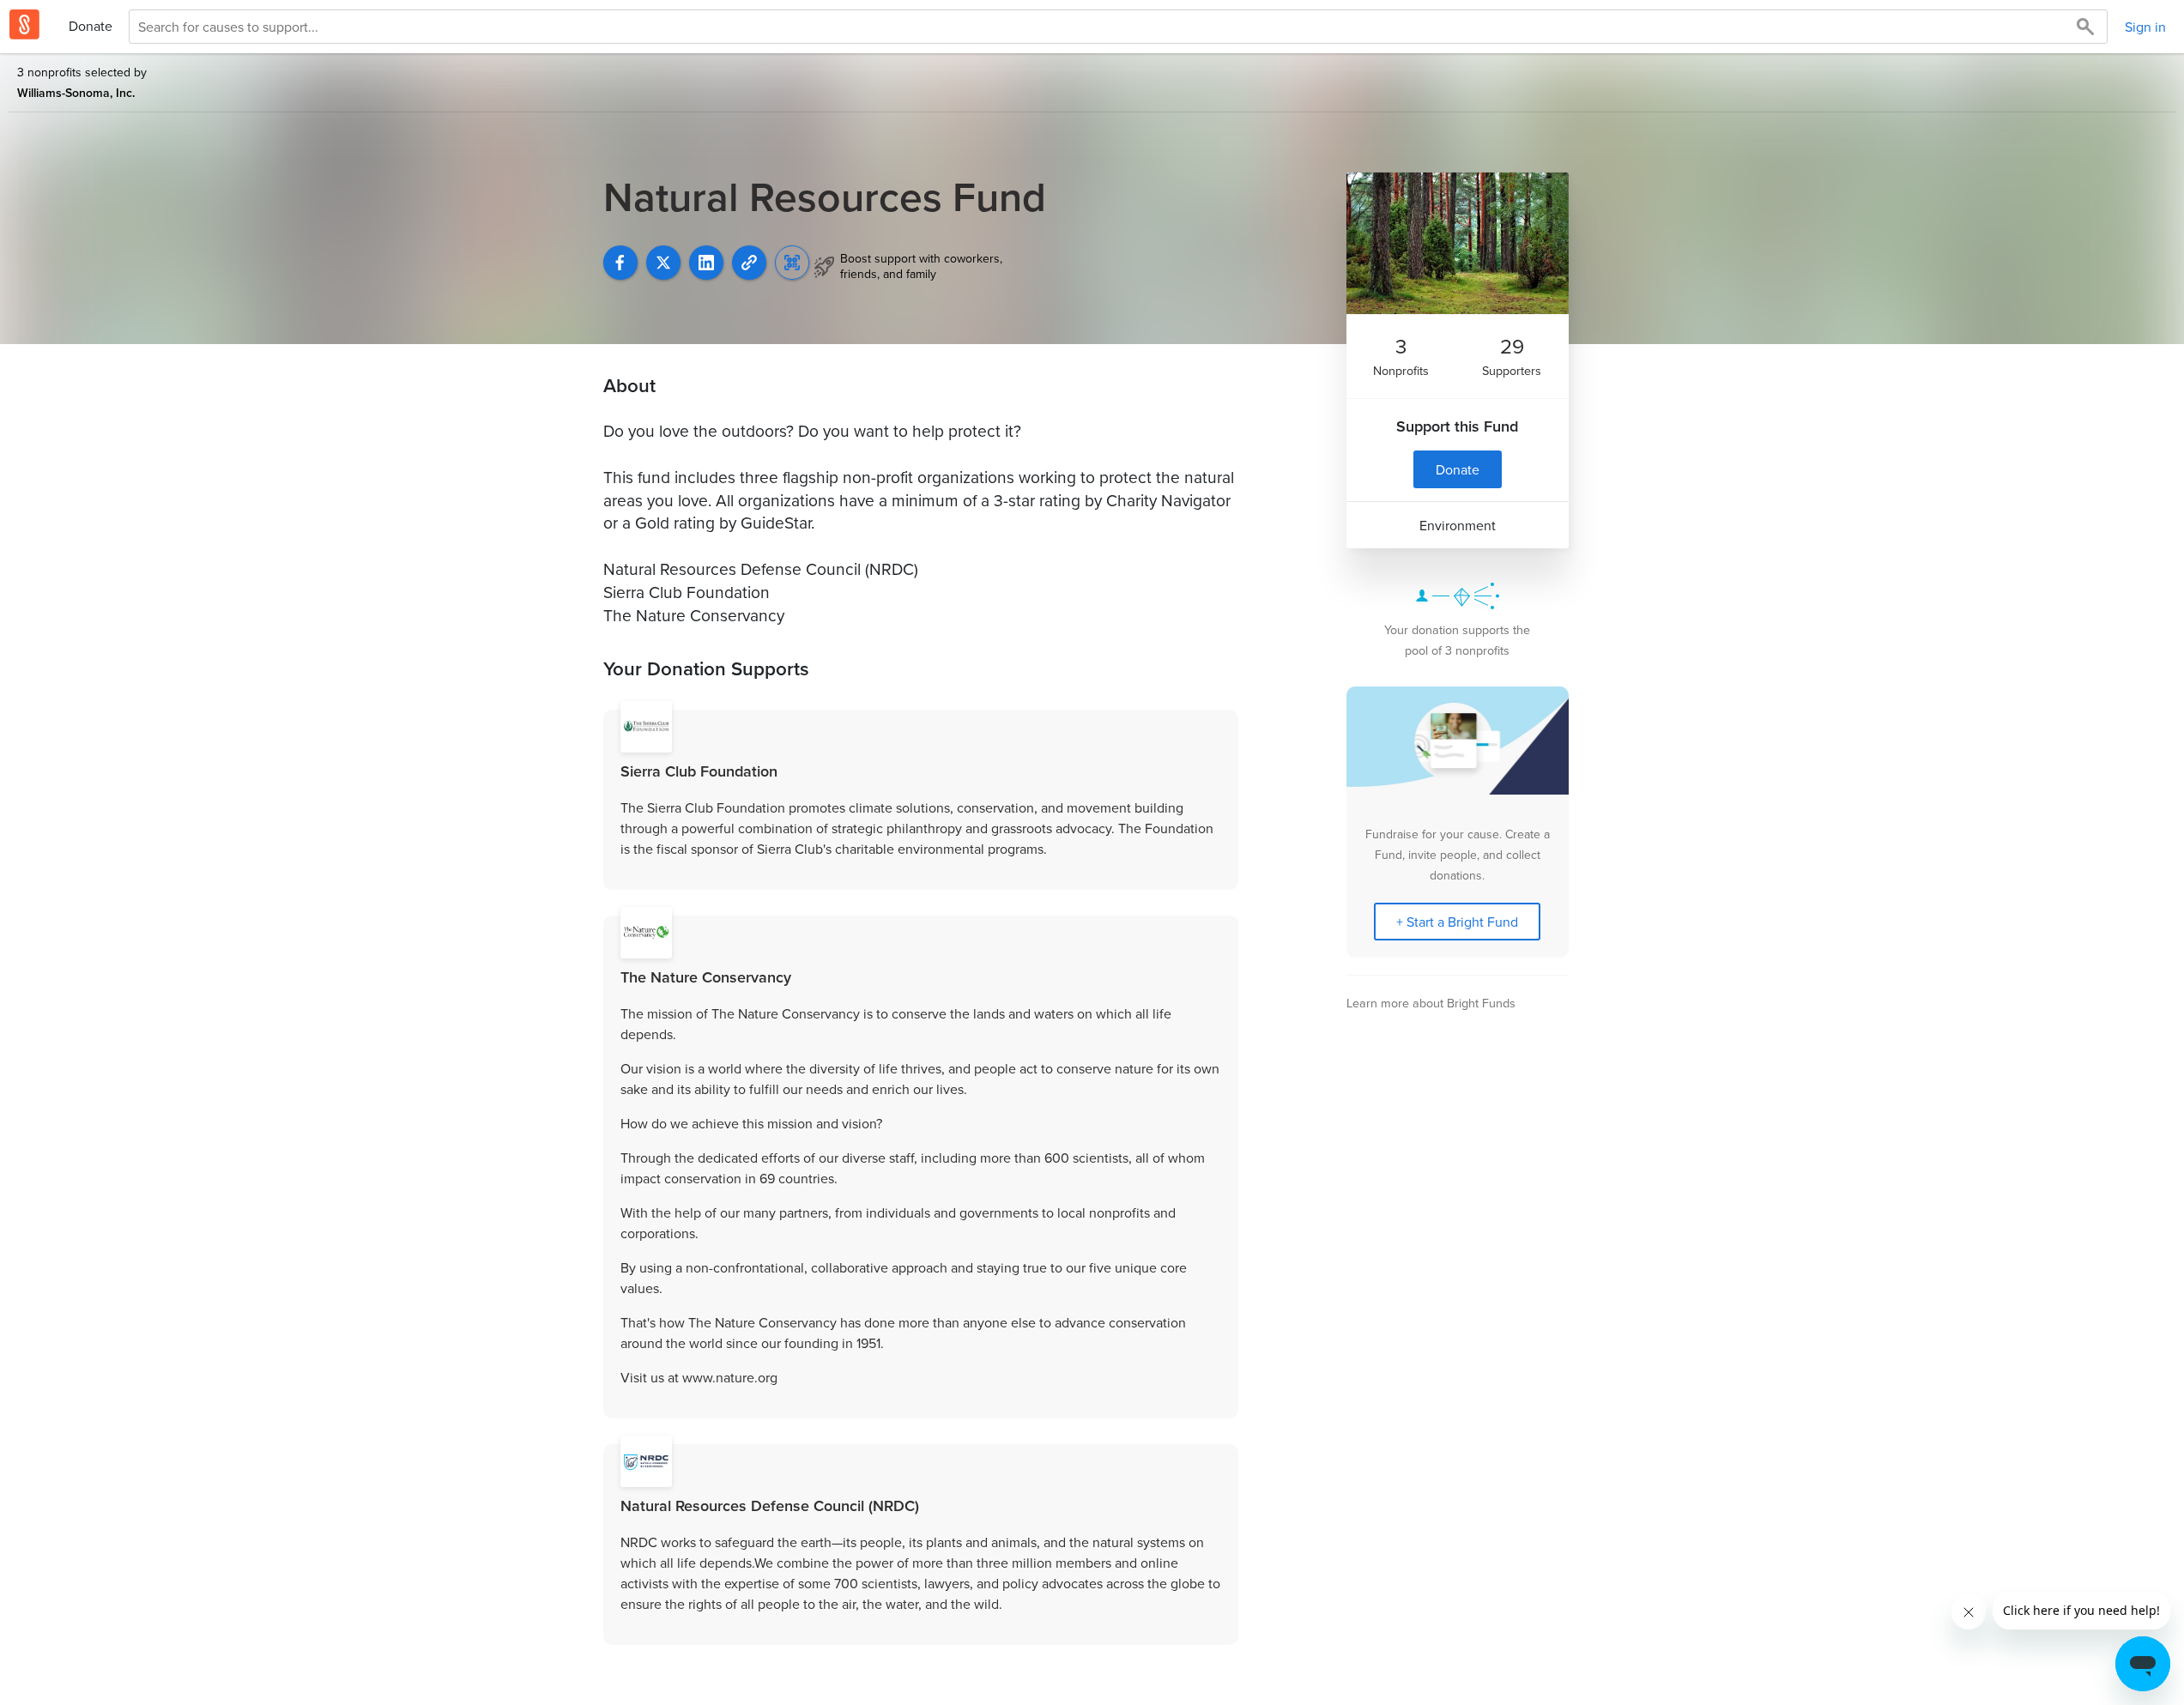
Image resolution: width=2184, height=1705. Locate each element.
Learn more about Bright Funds (1431, 1003)
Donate (91, 26)
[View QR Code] (792, 263)
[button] (749, 263)
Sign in (2145, 27)
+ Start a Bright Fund (1457, 922)
